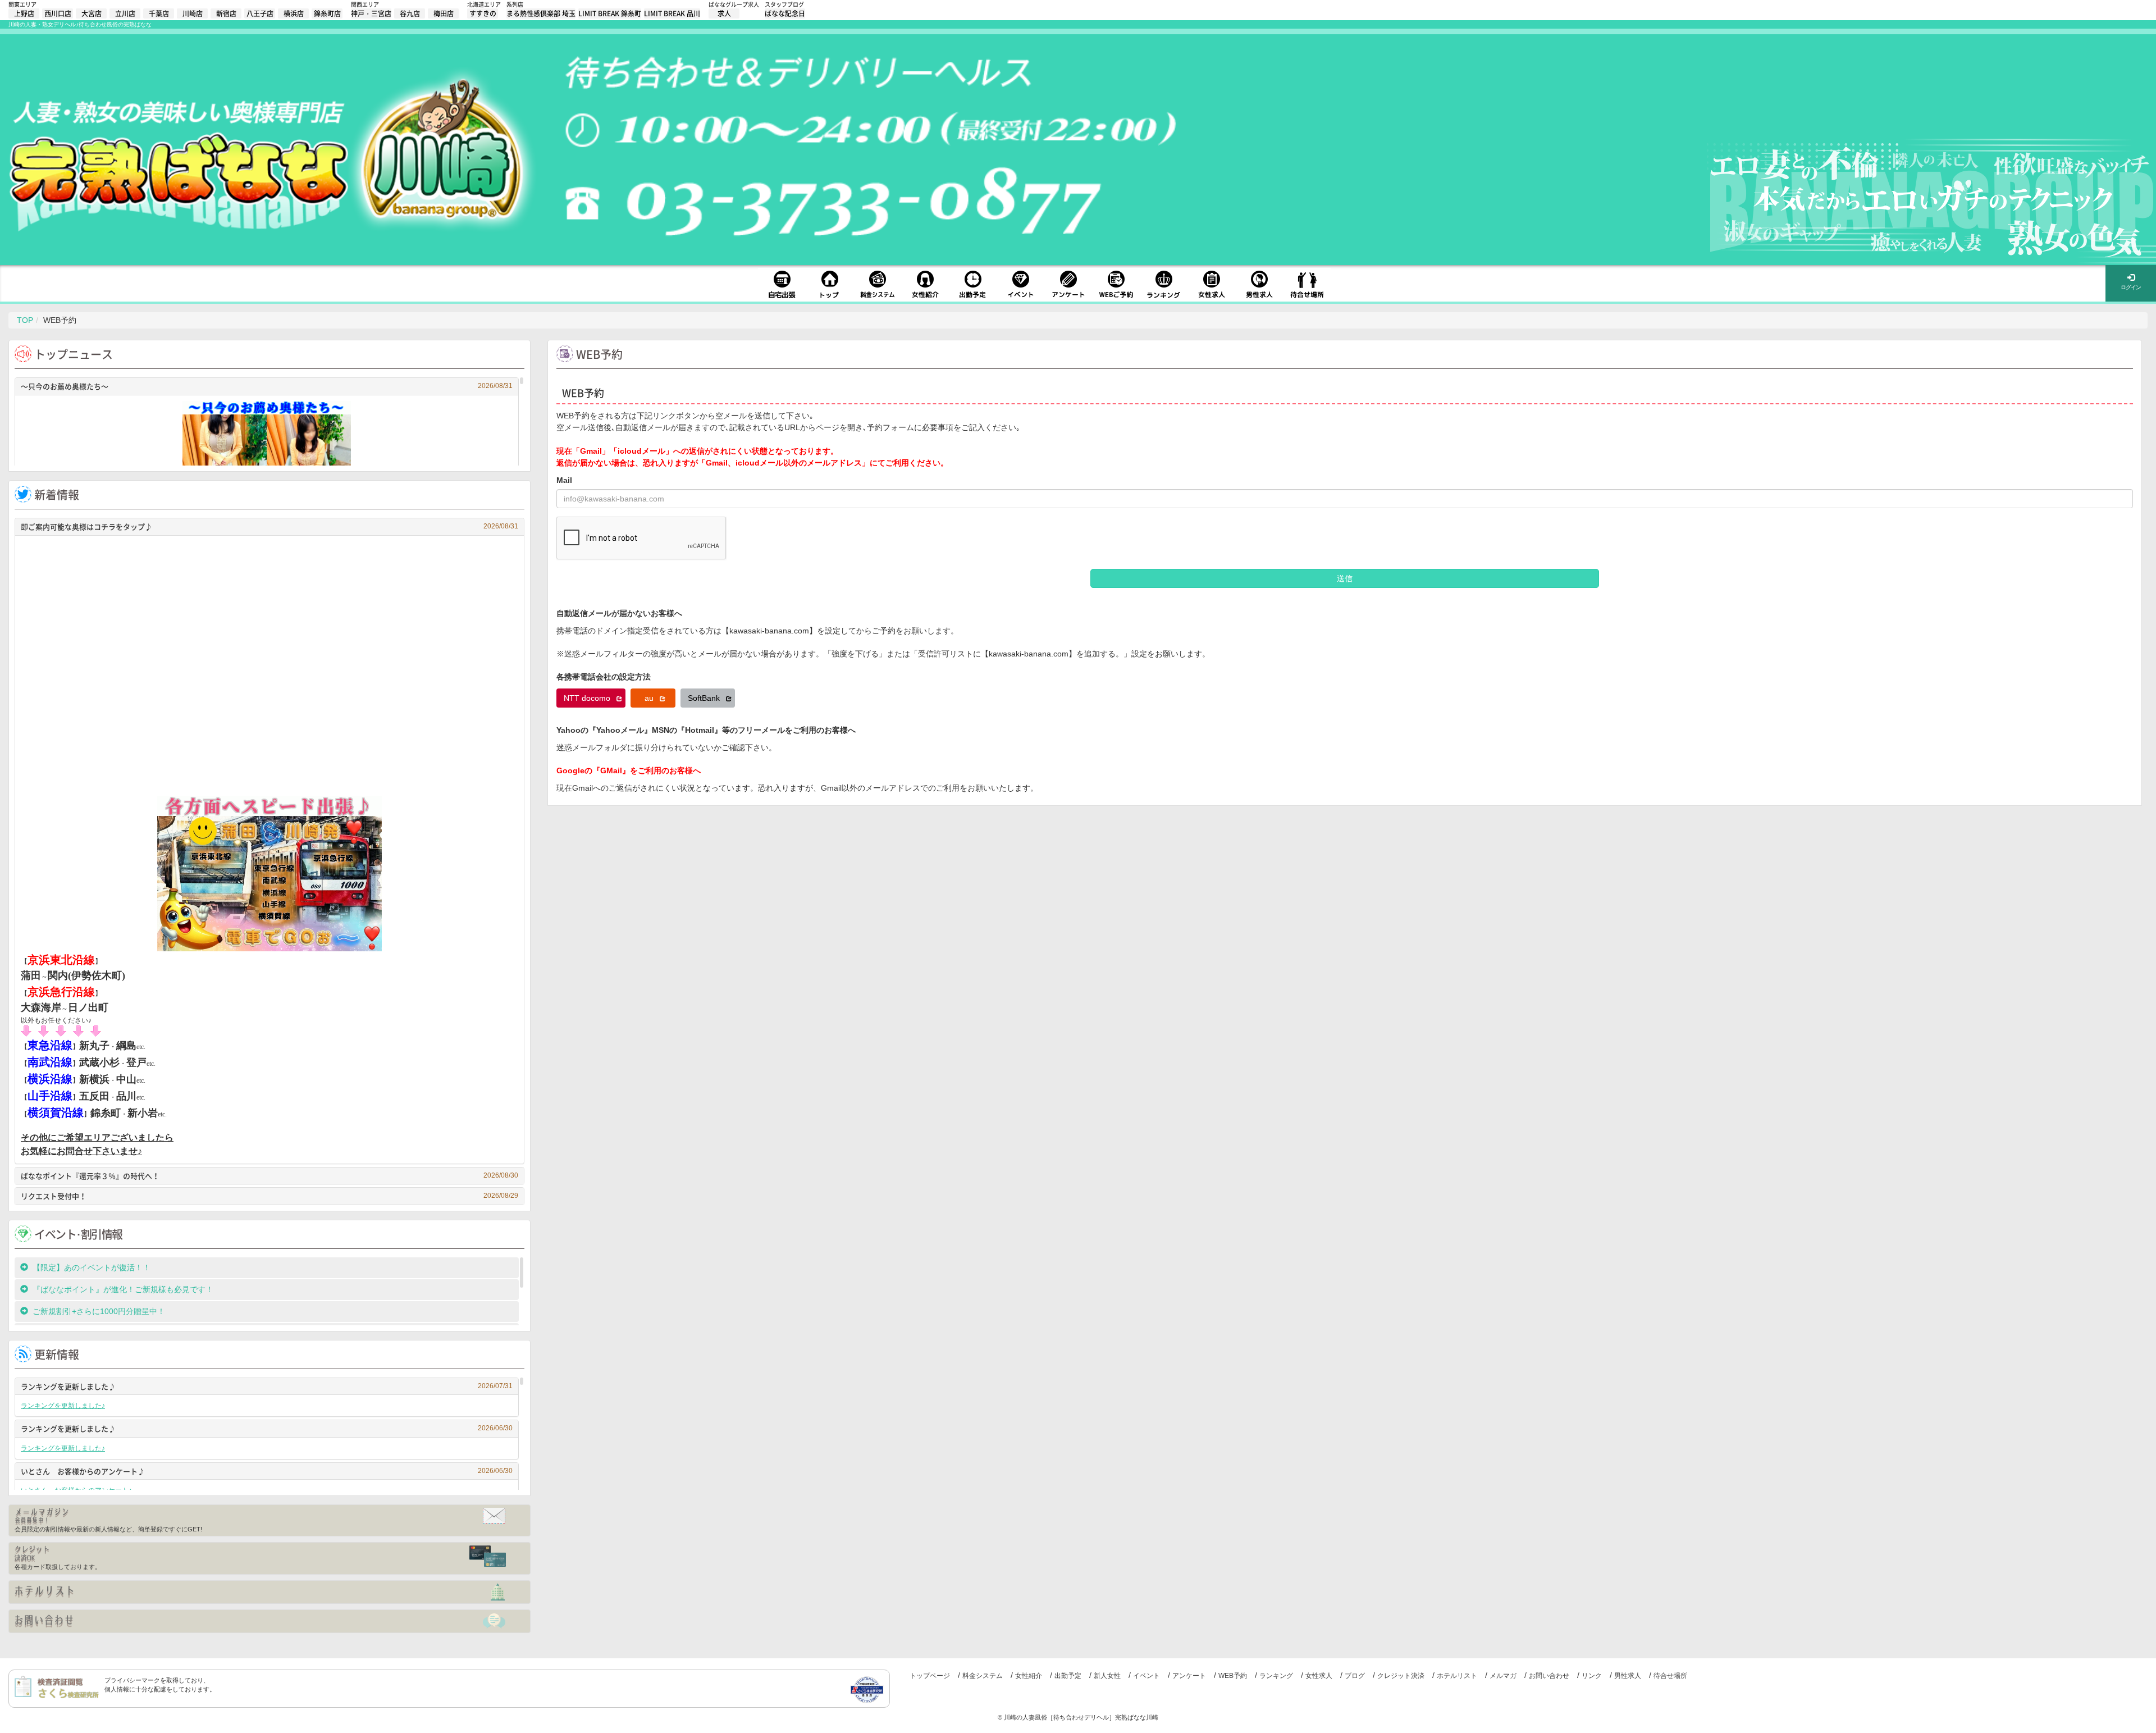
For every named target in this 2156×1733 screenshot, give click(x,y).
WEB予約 (1233, 1676)
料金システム (983, 1676)
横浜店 (294, 13)
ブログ (1355, 1676)
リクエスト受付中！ (269, 1196)
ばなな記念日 (785, 13)
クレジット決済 (1401, 1676)
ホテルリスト (1457, 1676)
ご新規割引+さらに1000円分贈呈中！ (99, 1311)
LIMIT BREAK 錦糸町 (610, 13)
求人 (724, 13)
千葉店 (159, 13)
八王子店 (260, 13)
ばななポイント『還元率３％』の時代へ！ (269, 1176)
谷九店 (410, 13)
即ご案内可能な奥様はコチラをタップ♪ (269, 526)
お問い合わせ (1549, 1676)
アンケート (1189, 1676)
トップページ (930, 1676)
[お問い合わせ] (269, 1621)
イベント (1146, 1676)
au (650, 698)
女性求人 (1319, 1676)
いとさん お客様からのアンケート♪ (267, 1471)
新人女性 (1107, 1676)
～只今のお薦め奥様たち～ (267, 386)
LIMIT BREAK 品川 (672, 13)
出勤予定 (1068, 1676)
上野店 (24, 13)
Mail (564, 480)
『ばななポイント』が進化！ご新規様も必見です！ (123, 1289)
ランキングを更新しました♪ (267, 1386)
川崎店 (193, 13)
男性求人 (1628, 1676)
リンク (1592, 1676)
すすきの (483, 13)
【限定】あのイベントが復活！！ (95, 1267)
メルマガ (1503, 1676)
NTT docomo (588, 698)
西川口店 (58, 13)
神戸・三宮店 (371, 13)
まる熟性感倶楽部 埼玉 (541, 13)
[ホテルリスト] (269, 1592)
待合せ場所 (1670, 1676)
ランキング (1276, 1676)
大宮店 (92, 13)
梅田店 (444, 13)
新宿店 (226, 13)
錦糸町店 (327, 13)
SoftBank (705, 698)
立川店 (125, 13)
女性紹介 (1029, 1676)
